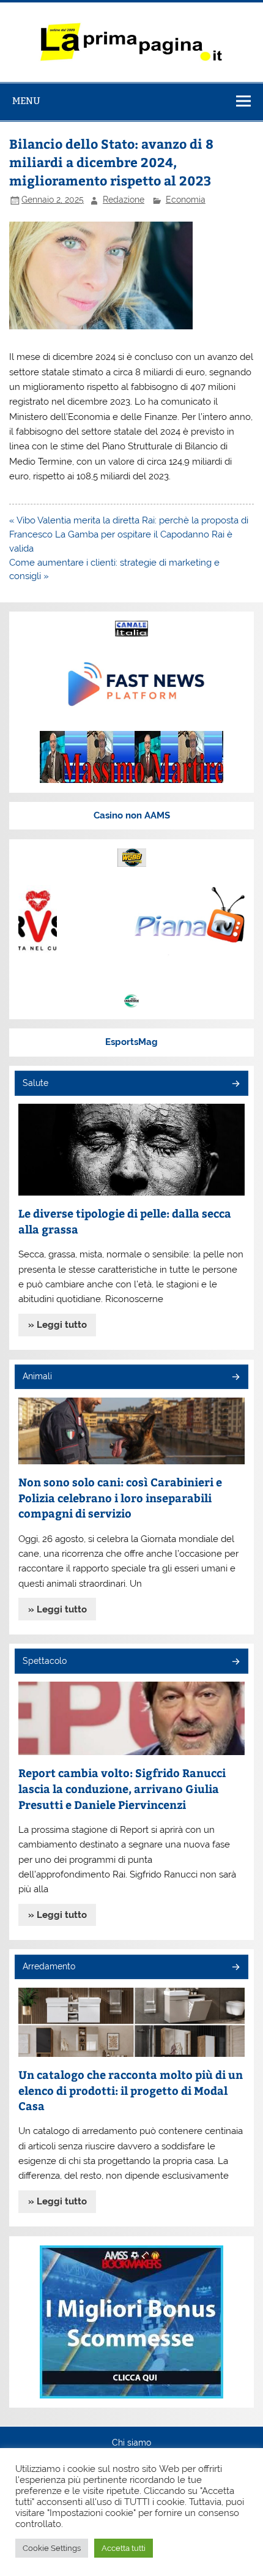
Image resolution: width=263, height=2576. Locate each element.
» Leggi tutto (57, 1325)
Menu (26, 101)
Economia (186, 200)
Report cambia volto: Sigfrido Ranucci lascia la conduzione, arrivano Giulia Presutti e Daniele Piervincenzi (122, 1788)
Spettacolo (45, 1661)
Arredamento (49, 1966)
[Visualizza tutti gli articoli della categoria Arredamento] (235, 1968)
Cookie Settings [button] (52, 2548)
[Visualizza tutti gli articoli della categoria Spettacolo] (235, 1662)
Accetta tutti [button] (124, 2548)
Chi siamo (131, 2443)
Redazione (124, 200)
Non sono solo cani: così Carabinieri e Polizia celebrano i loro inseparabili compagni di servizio (120, 1497)
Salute (35, 1083)
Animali (37, 1376)
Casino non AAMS (132, 815)
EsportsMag (131, 1042)
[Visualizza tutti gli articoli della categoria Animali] (235, 1378)
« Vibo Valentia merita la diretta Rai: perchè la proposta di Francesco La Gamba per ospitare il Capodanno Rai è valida (129, 534)
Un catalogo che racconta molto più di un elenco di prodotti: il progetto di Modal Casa (131, 2090)
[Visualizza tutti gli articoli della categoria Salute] (235, 1084)
